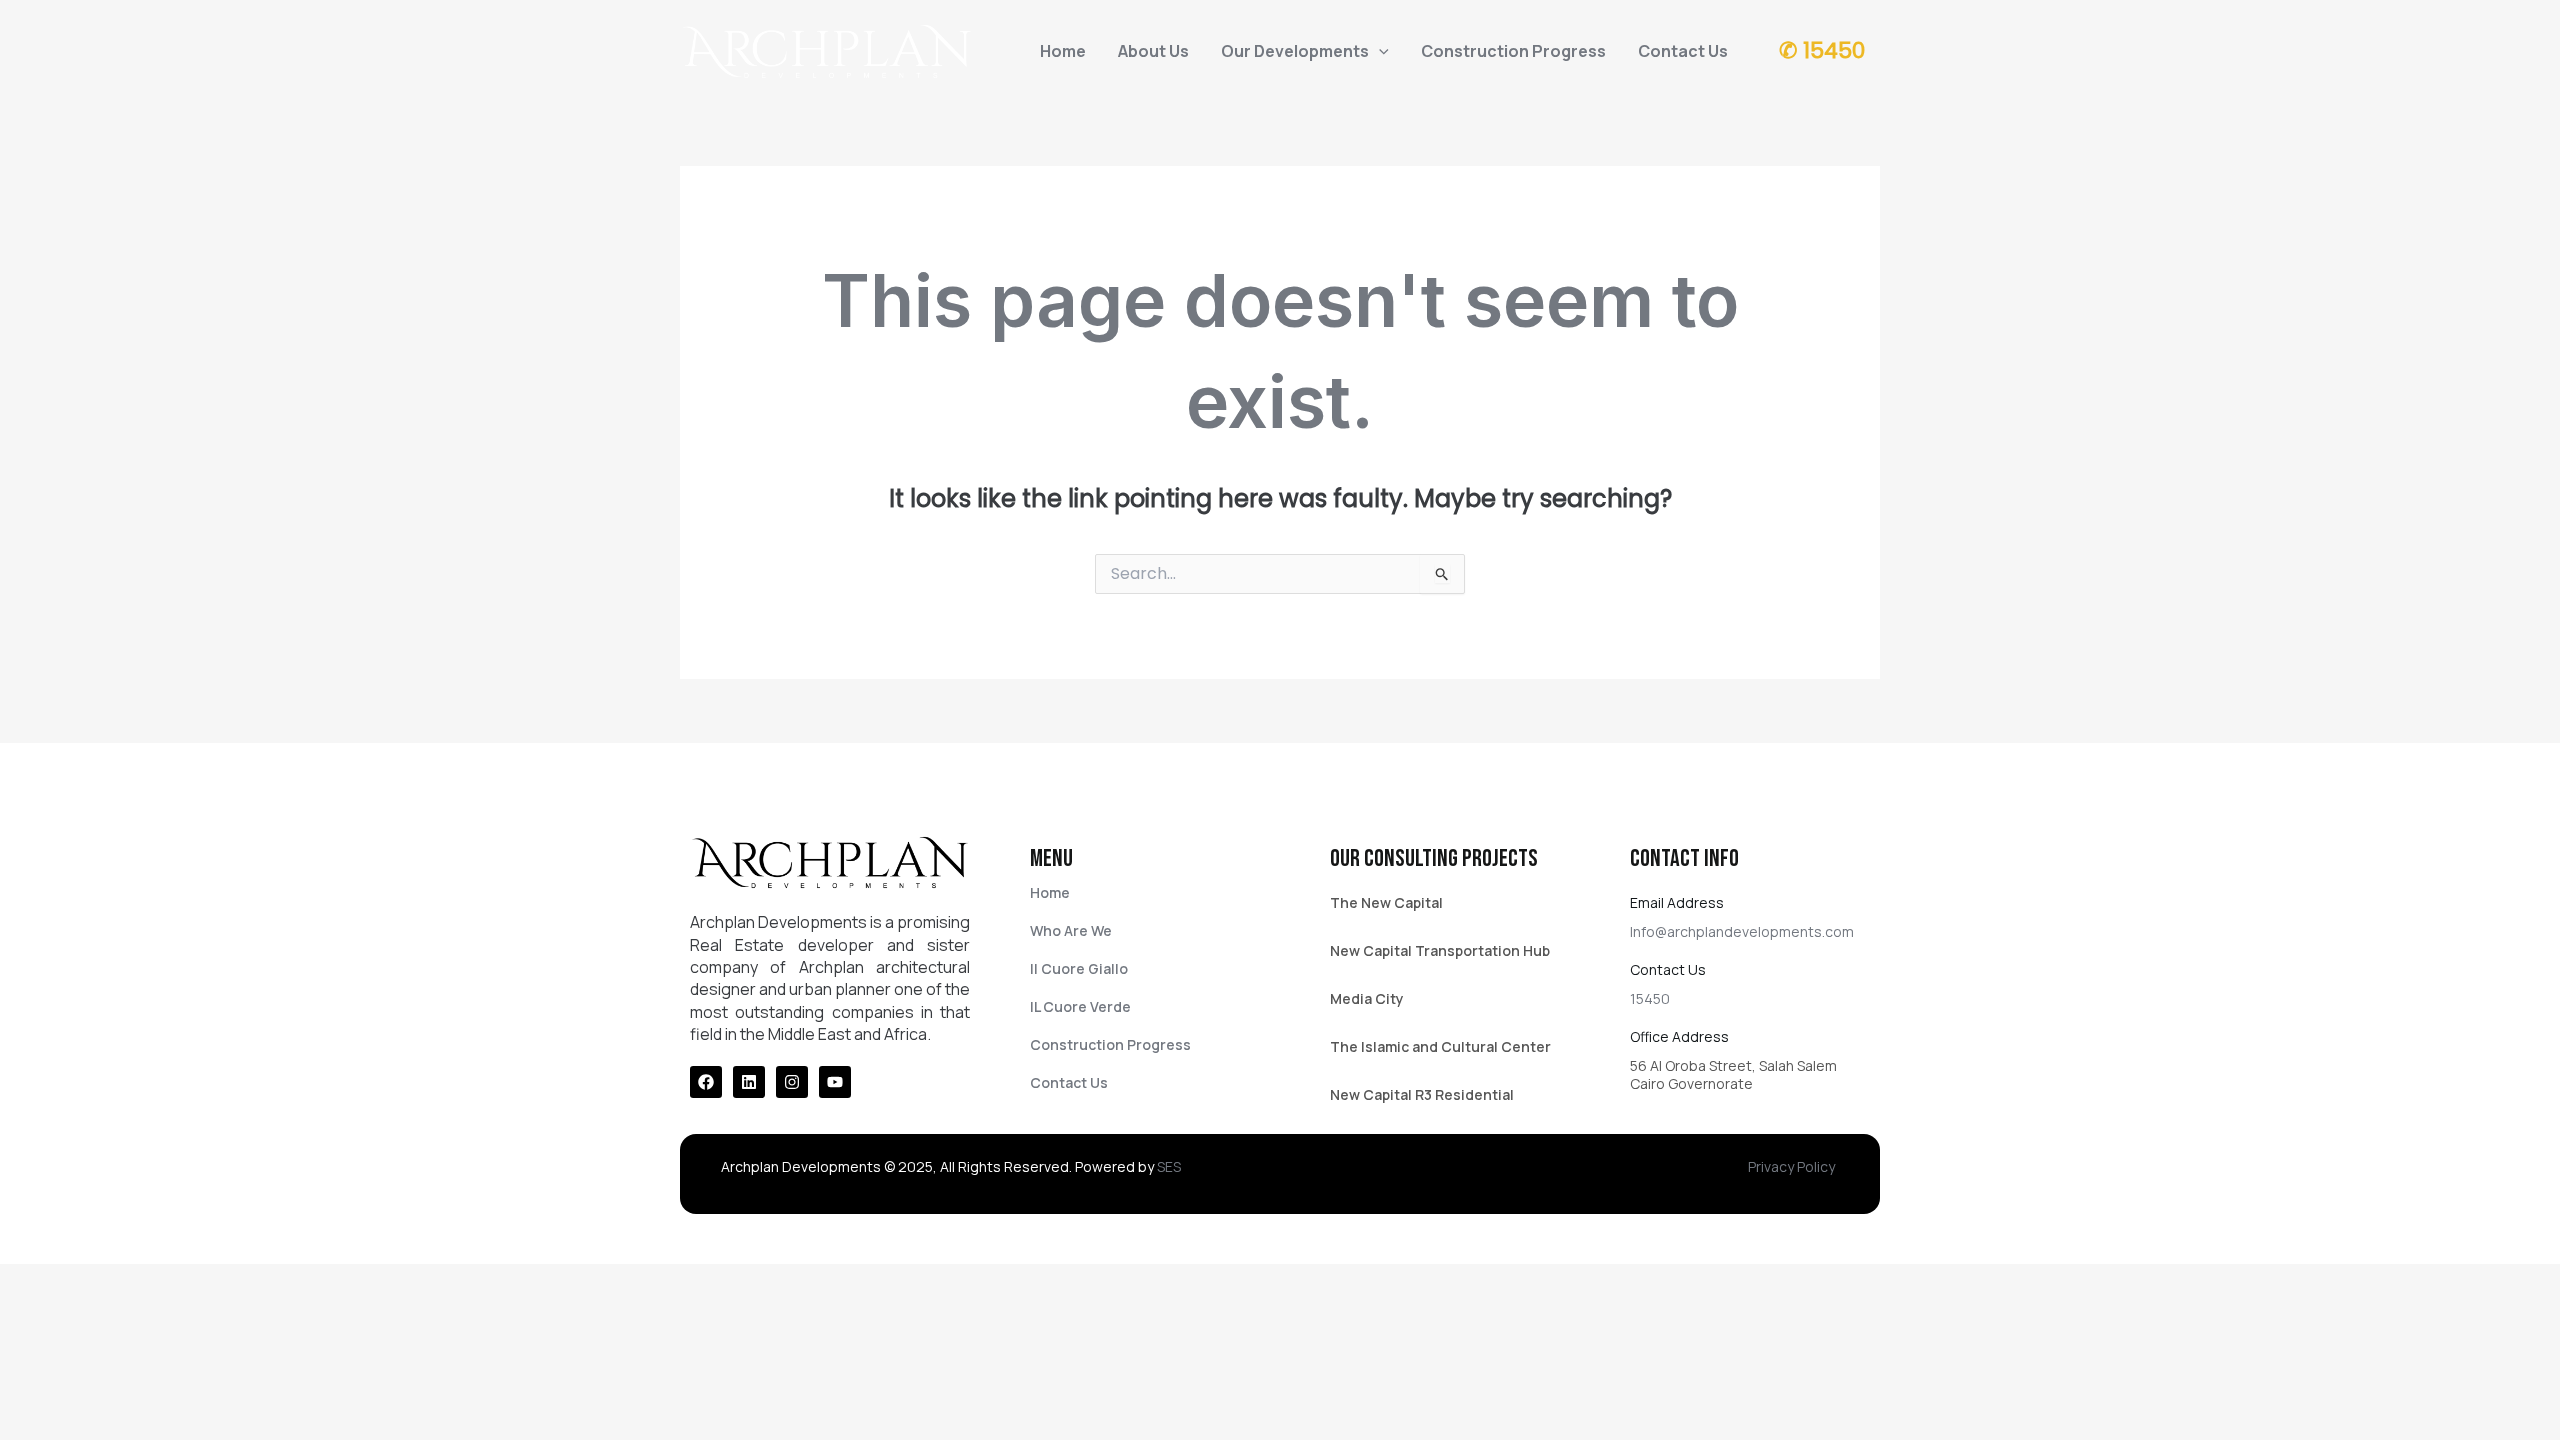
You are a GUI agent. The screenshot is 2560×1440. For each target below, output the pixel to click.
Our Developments (1295, 51)
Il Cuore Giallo (1079, 968)
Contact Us (1683, 51)
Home (1063, 51)
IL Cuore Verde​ (1080, 1006)
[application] (1379, 51)
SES (1169, 1166)
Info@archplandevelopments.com (1742, 931)
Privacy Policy (1791, 1166)
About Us (1153, 51)
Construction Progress (1513, 51)
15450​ (1650, 998)
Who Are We (1071, 930)
